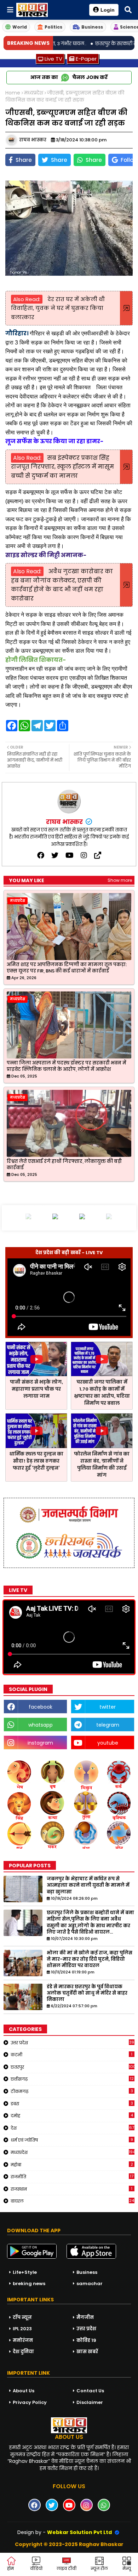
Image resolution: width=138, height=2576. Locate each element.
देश (72, 2128)
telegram (108, 1725)
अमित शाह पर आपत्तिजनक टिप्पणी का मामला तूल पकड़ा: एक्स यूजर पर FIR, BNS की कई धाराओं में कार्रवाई (67, 968)
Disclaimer (90, 2402)
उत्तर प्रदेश (72, 2043)
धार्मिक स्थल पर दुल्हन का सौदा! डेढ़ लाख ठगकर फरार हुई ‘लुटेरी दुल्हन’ (36, 1461)
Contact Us (90, 2391)
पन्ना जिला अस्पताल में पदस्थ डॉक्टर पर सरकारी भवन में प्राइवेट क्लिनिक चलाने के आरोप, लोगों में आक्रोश (67, 1066)
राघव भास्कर (65, 822)
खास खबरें (87, 2352)
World (20, 27)
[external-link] (98, 855)
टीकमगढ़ (72, 2091)
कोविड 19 (86, 2340)
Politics (53, 27)
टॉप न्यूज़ (22, 2317)
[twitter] (55, 855)
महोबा (72, 2165)
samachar (90, 2284)
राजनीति (72, 2177)
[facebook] (41, 855)
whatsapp (41, 1725)
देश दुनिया (23, 2352)
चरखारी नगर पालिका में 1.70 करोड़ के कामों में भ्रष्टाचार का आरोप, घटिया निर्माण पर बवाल (102, 1393)
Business (92, 27)
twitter (108, 1707)
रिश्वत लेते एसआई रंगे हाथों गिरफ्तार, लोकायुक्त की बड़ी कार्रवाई (64, 1165)
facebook (41, 1707)
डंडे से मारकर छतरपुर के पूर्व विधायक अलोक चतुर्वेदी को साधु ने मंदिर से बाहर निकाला (87, 1993)
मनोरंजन (23, 2340)
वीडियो (36, 2568)
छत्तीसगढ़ (72, 2079)
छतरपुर (73, 2067)
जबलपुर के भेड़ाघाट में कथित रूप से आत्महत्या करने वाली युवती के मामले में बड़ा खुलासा (88, 1885)
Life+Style (25, 2272)
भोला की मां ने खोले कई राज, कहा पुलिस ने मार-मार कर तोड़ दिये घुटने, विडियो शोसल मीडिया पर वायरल (90, 1959)
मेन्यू (127, 2568)
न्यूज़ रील (99, 2568)
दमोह (72, 2116)
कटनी (71, 2055)
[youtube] (70, 855)
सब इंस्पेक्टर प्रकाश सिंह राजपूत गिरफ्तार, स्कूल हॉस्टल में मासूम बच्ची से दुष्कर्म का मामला (62, 467)
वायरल (72, 2201)
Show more (120, 880)
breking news (29, 2284)
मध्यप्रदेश (34, 93)
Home (13, 93)
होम (10, 2568)
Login (108, 10)
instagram (40, 1743)
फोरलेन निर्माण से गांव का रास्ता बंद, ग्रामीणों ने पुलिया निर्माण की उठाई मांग (102, 1464)
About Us (24, 2391)
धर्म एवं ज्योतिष (72, 2140)
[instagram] (84, 855)
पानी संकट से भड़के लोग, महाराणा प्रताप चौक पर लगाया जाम (36, 1389)
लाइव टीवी (67, 2568)
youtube (108, 1743)
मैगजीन (85, 2317)
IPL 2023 (22, 2329)
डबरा (72, 2104)
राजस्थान (71, 2189)
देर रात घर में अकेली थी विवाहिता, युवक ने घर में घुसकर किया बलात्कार (58, 308)
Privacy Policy (30, 2402)
